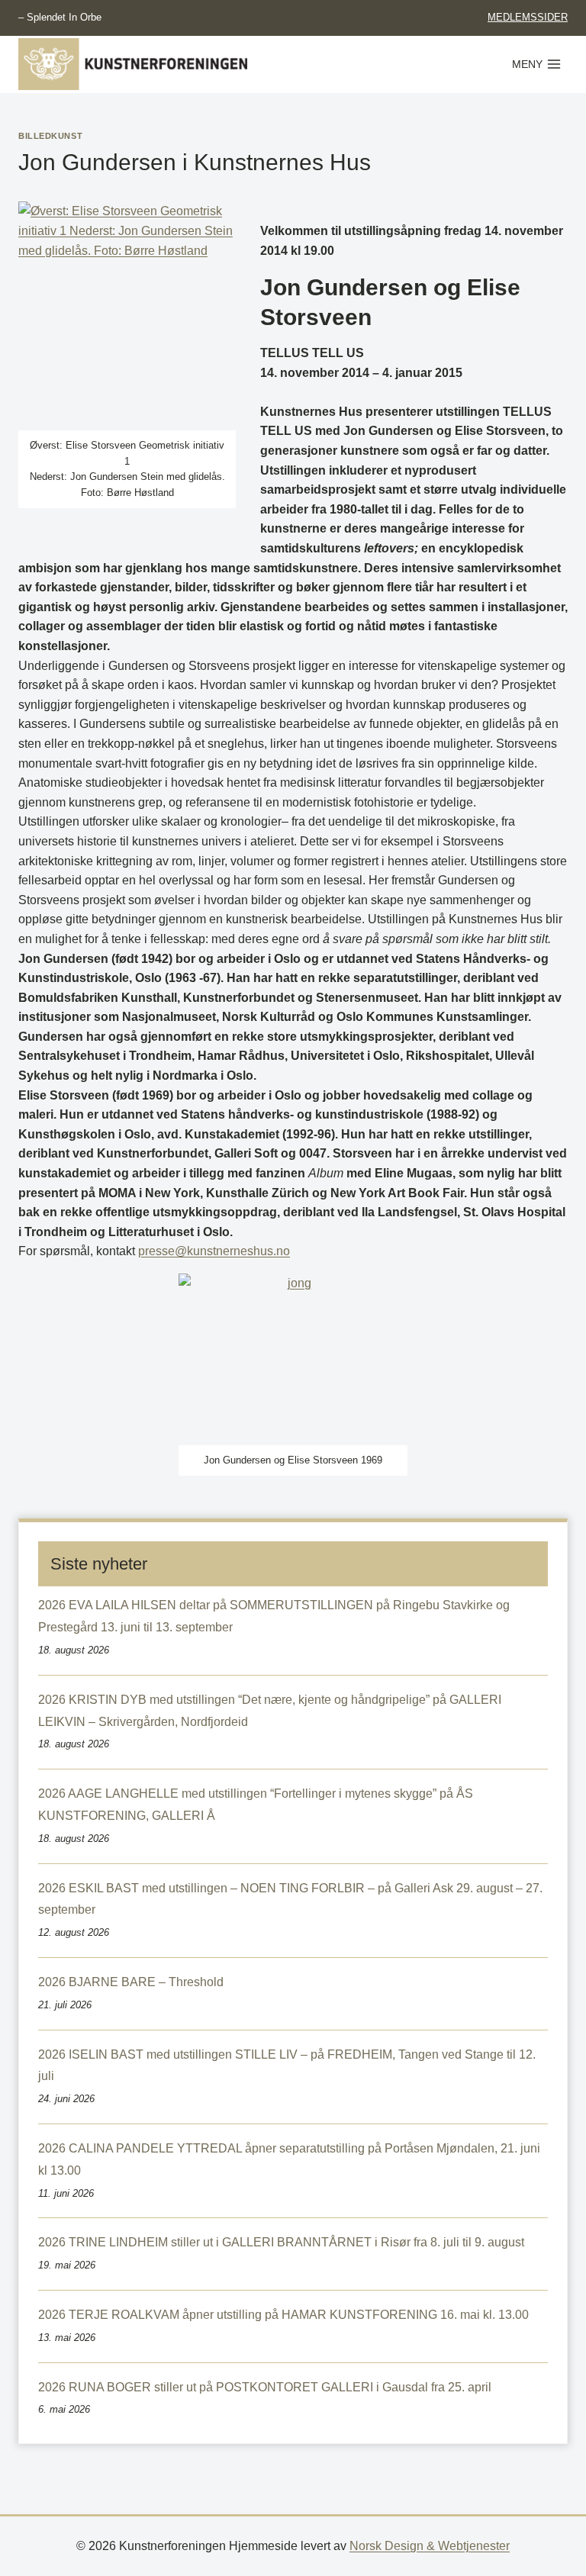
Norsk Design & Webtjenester (430, 2546)
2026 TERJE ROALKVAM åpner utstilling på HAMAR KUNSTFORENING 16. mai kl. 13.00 (283, 2315)
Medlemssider (528, 17)
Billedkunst (50, 136)
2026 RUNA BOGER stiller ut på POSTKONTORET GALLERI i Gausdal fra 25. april (265, 2387)
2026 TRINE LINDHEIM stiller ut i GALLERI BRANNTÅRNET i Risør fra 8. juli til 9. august (281, 2242)
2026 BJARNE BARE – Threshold (131, 1982)
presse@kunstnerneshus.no (214, 1251)
